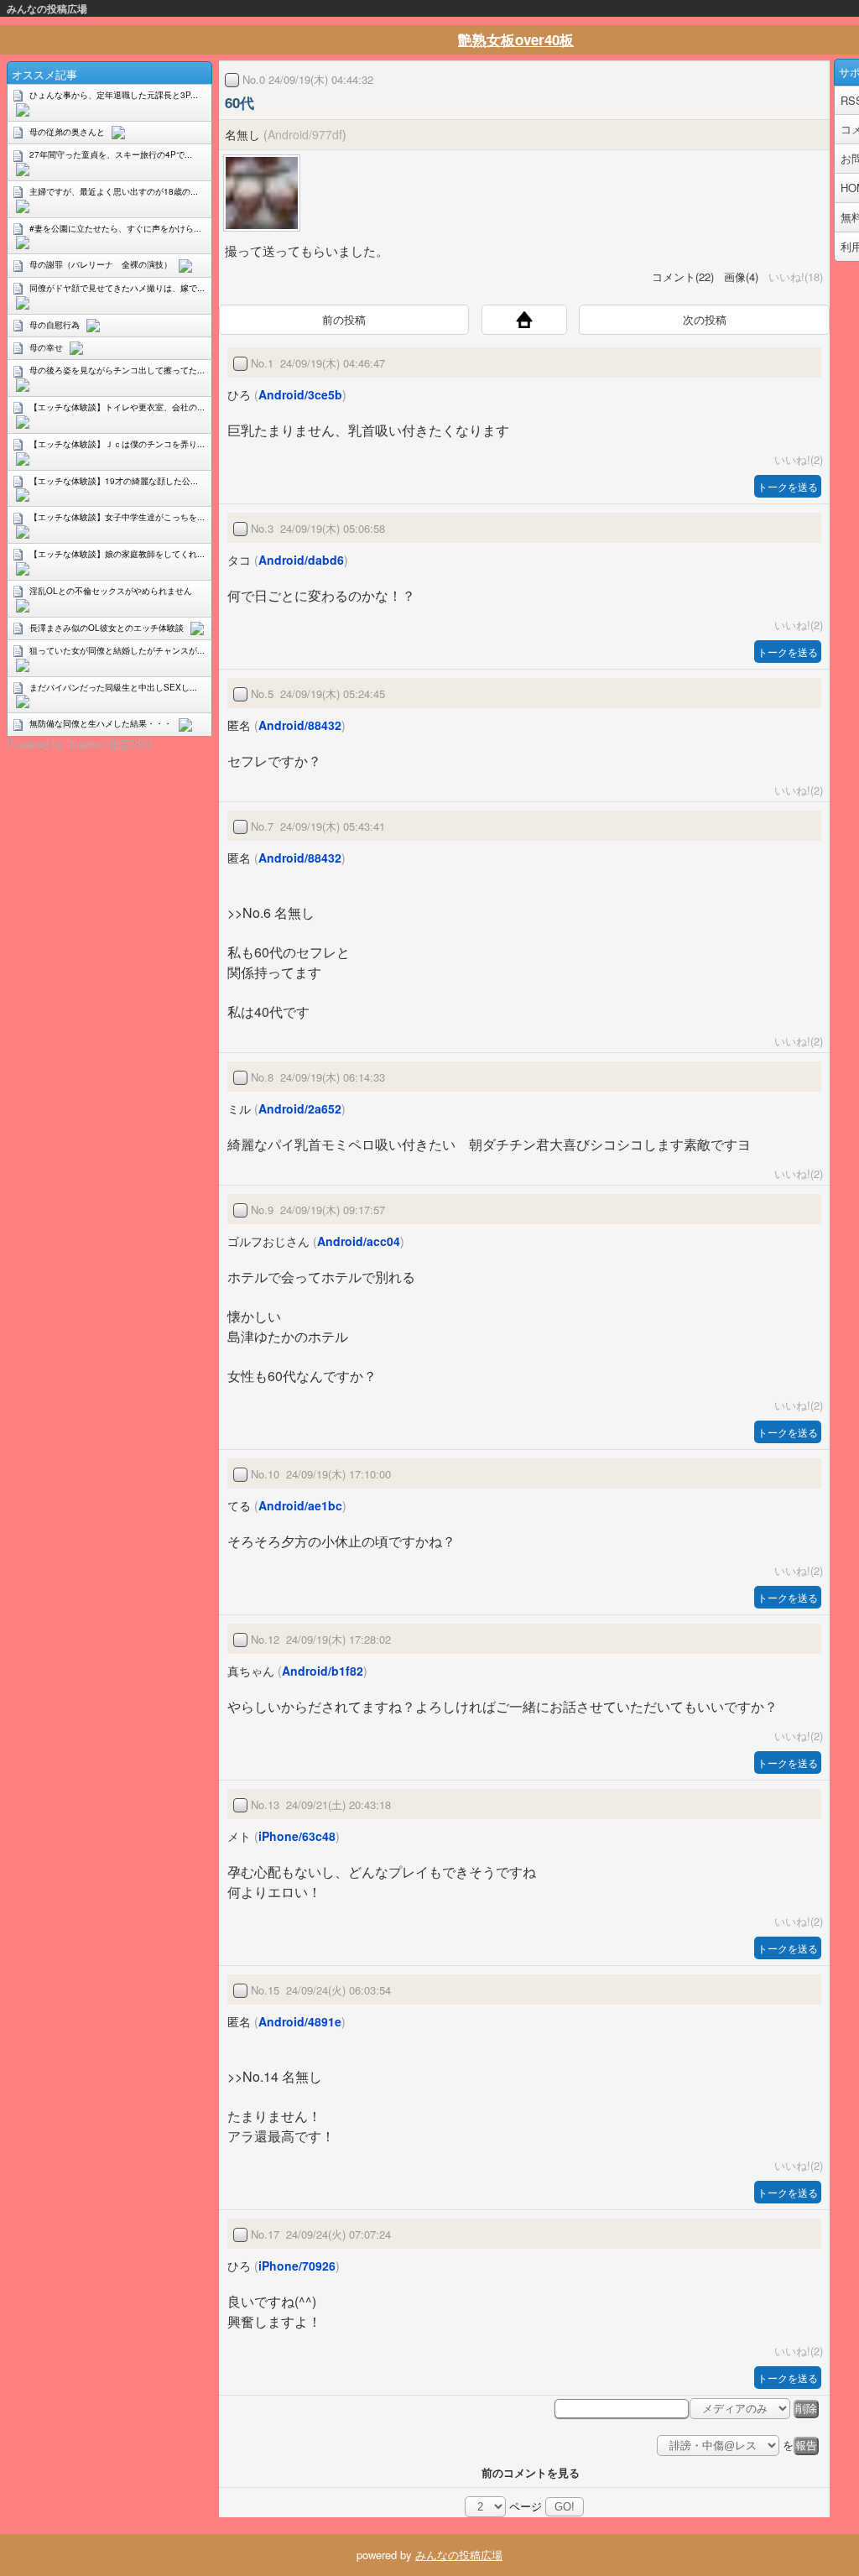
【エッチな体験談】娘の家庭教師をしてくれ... (117, 554)
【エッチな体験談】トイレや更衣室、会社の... (117, 407)
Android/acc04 (359, 1241)
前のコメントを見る (531, 2472)
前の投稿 (344, 319)
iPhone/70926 (297, 2266)
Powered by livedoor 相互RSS (80, 744)
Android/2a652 (300, 1108)
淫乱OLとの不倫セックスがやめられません (111, 591)
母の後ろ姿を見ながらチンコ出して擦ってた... (117, 370)
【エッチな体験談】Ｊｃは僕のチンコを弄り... (117, 444)
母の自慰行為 (55, 325)
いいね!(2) (795, 459)
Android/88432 (300, 725)
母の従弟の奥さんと (67, 132)
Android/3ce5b (300, 394)
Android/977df (305, 134)
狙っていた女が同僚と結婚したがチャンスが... (117, 650)
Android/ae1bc (300, 1505)
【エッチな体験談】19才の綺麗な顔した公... (114, 481)
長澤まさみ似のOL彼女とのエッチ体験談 (107, 628)
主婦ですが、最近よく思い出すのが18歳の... (114, 191)
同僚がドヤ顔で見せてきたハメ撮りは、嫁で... (117, 288)
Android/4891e (300, 2021)
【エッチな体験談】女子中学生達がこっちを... (117, 517)
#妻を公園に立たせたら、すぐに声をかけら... (115, 228)
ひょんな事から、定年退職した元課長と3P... (114, 95)
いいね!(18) (792, 276)
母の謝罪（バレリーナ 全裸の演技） (101, 264)
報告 (806, 2446)
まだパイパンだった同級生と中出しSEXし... (113, 687)
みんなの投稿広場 (47, 8)
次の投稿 (705, 319)
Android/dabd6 (301, 560)
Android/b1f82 (323, 1671)
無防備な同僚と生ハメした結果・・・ (101, 723)
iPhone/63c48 (297, 1836)
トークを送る (788, 486)
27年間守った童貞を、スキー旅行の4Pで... (111, 154)
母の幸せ (46, 347)
